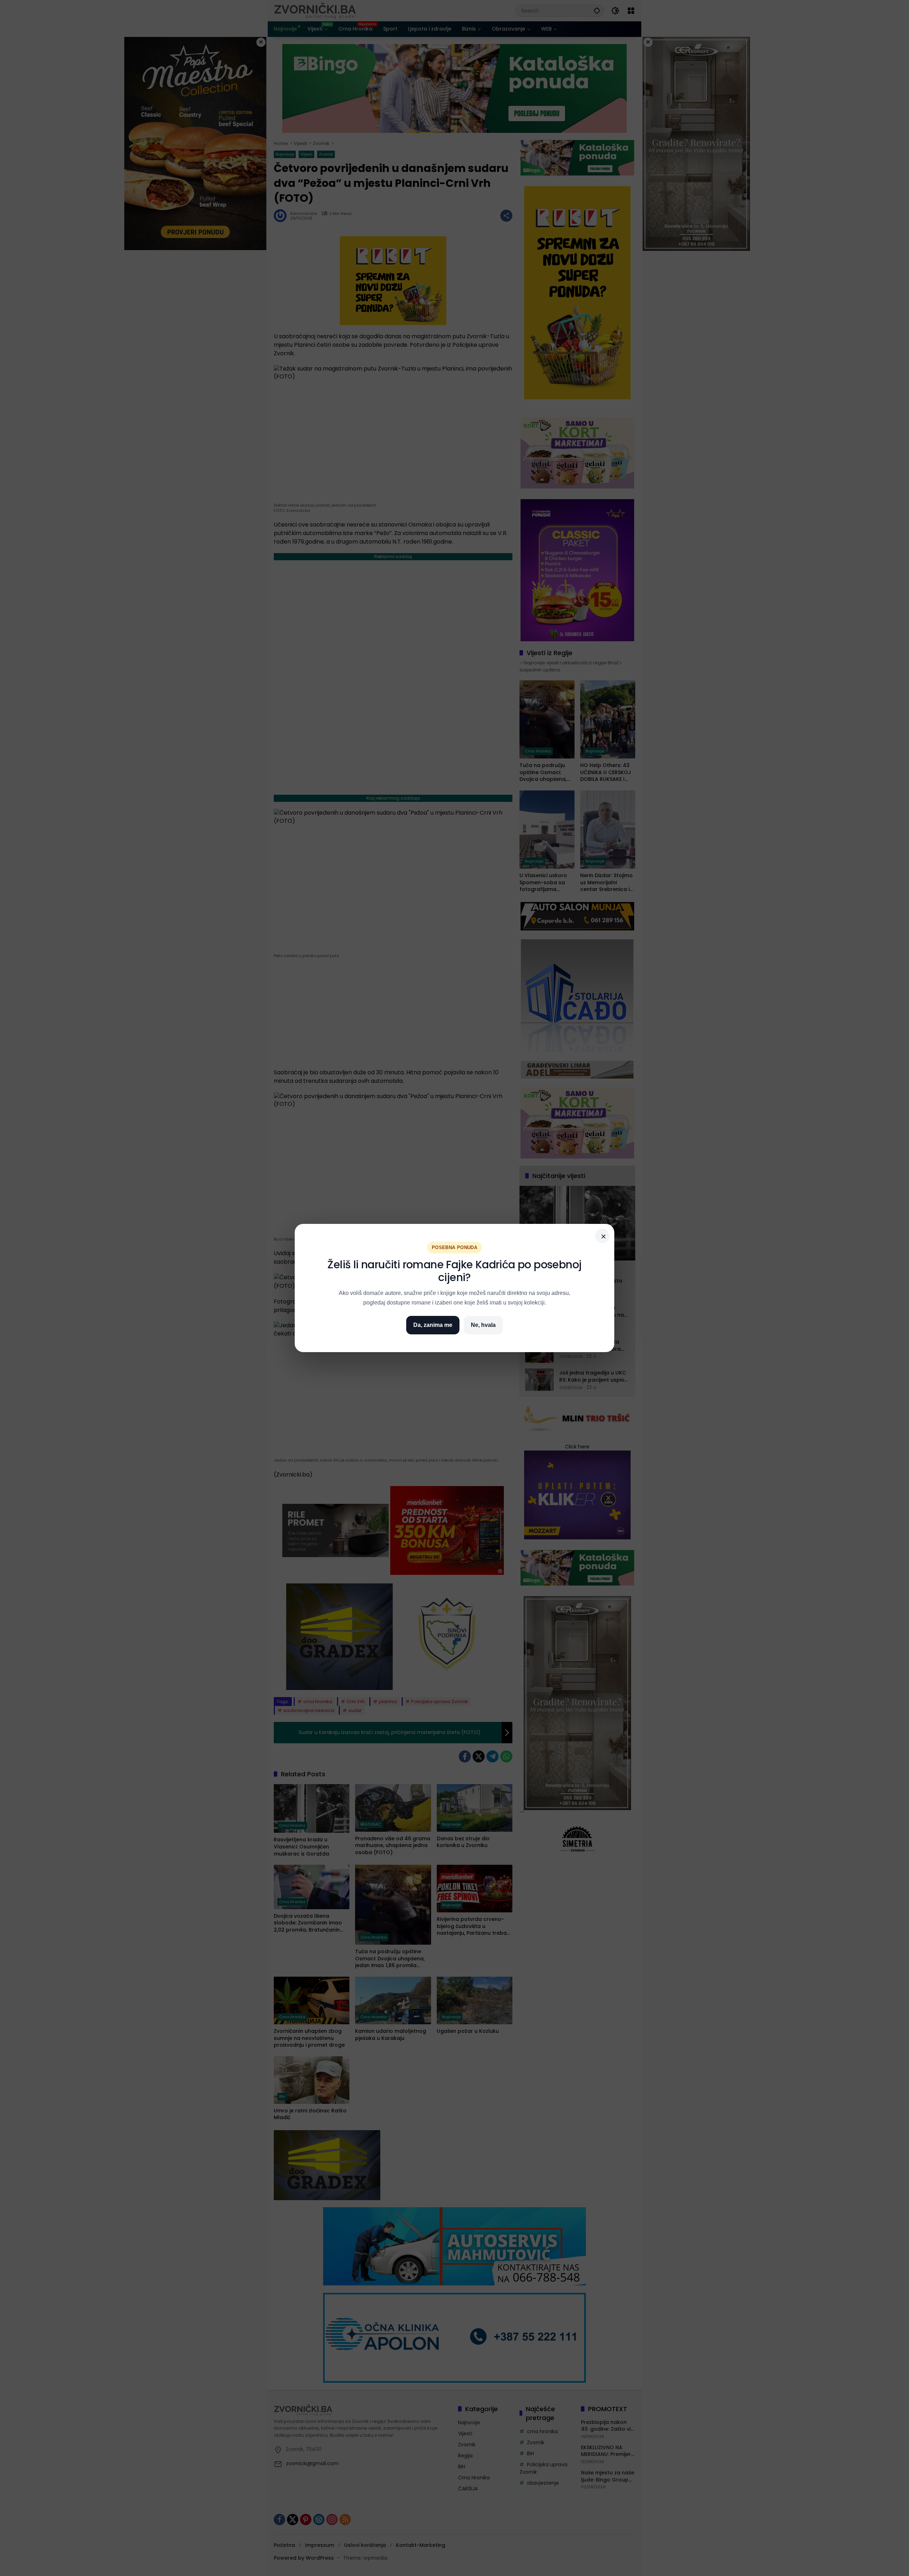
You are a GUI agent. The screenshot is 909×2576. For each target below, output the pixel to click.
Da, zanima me (433, 1325)
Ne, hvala (483, 1325)
